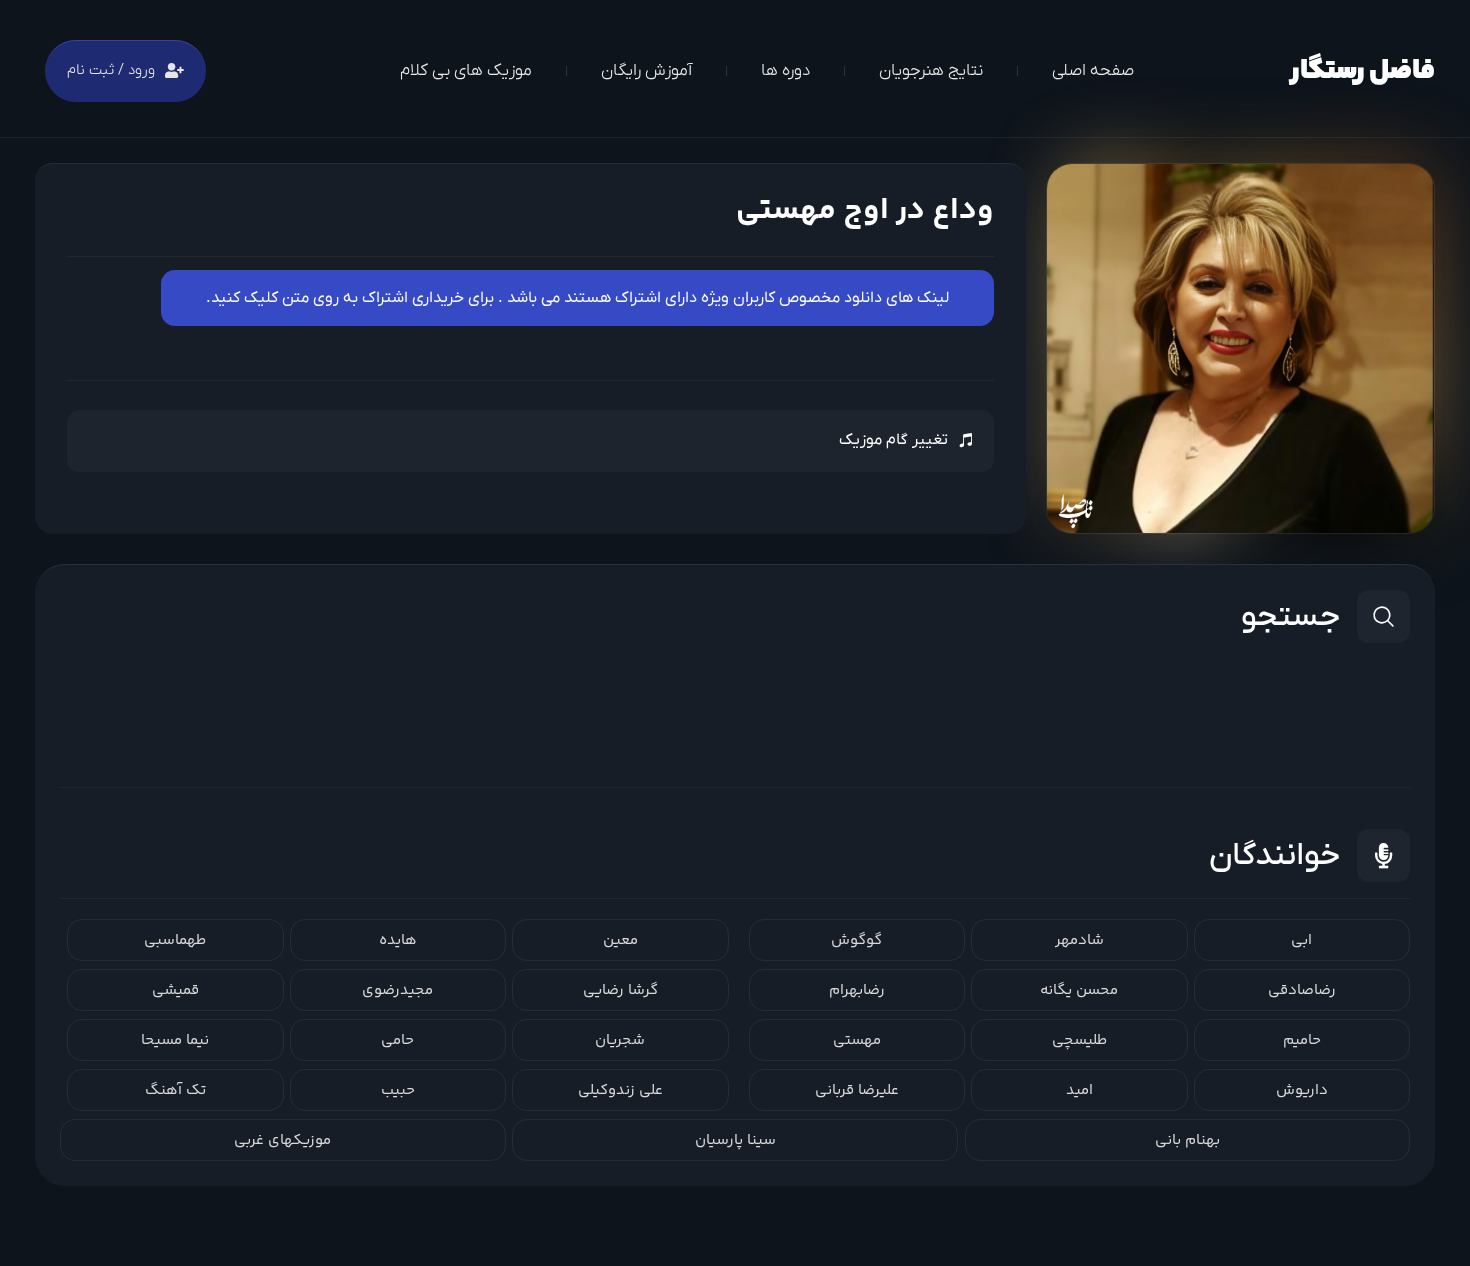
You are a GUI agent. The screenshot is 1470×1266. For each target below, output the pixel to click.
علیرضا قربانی (857, 1090)
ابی (1301, 940)
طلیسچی (1079, 1040)
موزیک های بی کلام (466, 71)
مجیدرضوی (397, 990)
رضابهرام (857, 990)
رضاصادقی (1302, 990)
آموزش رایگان (646, 71)
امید (1079, 1090)
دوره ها (785, 71)
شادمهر (1079, 940)
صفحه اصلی (1093, 71)
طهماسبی (175, 940)
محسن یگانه (1079, 990)
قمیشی (175, 990)
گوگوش (856, 940)
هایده (398, 940)
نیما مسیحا (175, 1040)
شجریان (620, 1040)
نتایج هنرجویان (931, 71)
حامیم (1302, 1040)
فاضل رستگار (1362, 71)
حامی (397, 1040)
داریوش (1302, 1090)
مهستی (857, 1040)
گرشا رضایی (620, 990)
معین (620, 940)
